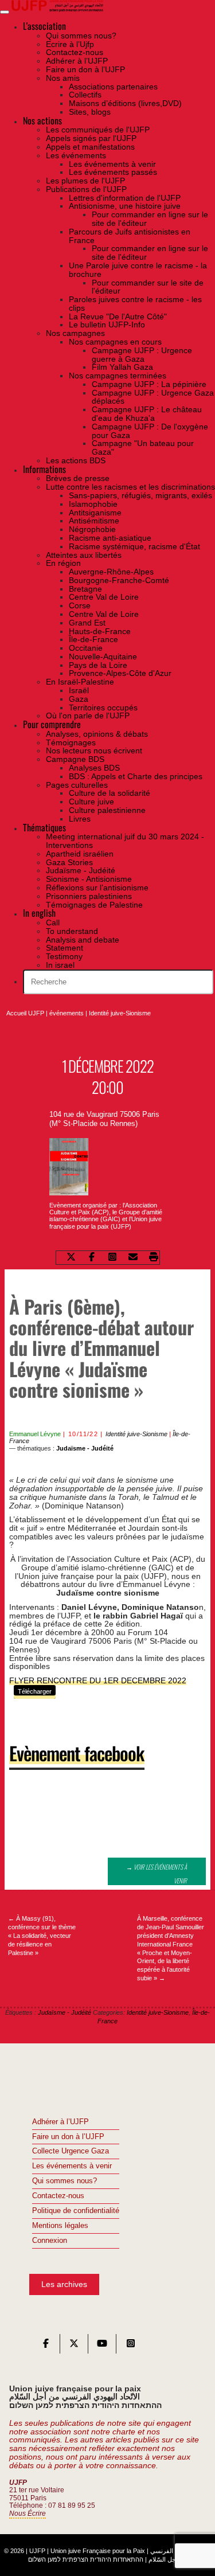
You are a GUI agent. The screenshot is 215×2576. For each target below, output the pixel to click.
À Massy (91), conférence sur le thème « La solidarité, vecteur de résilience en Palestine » (42, 1935)
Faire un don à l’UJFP (68, 2137)
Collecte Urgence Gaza (71, 2151)
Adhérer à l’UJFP (60, 2122)
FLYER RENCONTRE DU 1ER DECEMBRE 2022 (98, 1680)
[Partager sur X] (71, 1258)
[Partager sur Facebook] (92, 1258)
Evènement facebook (77, 1753)
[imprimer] (154, 1258)
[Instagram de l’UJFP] (131, 2346)
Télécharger (35, 1691)
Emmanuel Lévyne (35, 1434)
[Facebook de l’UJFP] (46, 2346)
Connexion (50, 2241)
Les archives (64, 2284)
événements (67, 1013)
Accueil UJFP (25, 1013)
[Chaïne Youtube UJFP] (102, 2346)
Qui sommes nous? (64, 2181)
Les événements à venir (72, 2166)
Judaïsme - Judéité (85, 1448)
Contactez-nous (58, 2196)
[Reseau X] (74, 2346)
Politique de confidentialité (76, 2211)
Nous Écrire (28, 2514)
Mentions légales (60, 2226)
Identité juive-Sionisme (120, 1013)
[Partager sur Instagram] (112, 1258)
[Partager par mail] (133, 1258)
